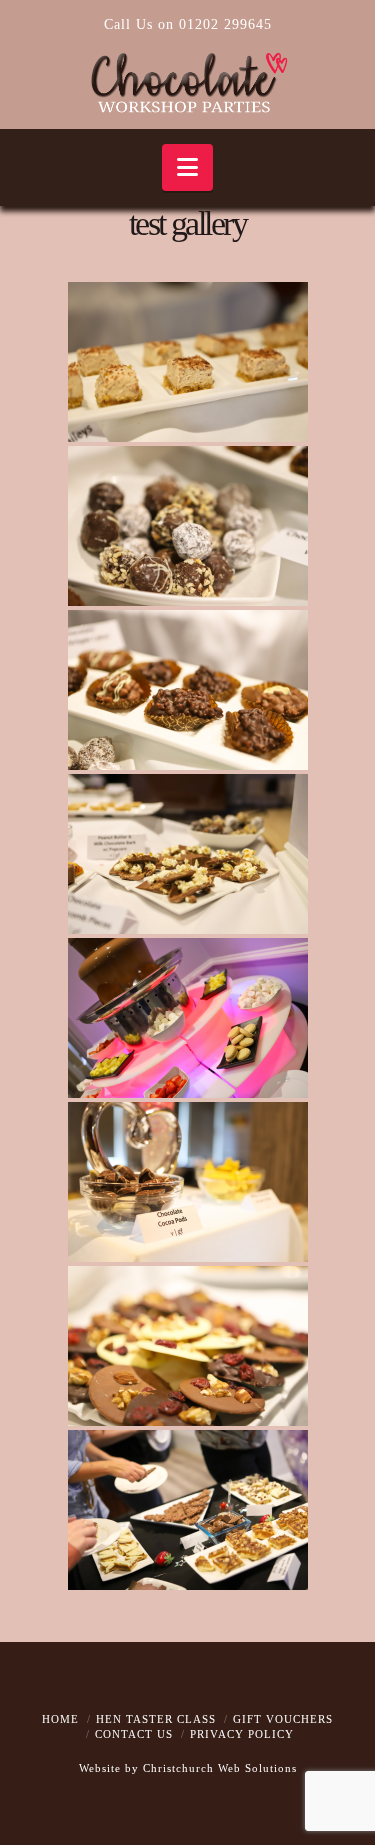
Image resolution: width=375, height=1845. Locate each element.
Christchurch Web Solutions (220, 1768)
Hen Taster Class (156, 1719)
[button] (187, 167)
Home (60, 1719)
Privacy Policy (242, 1734)
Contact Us (134, 1734)
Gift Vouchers (283, 1719)
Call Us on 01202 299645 (188, 24)
